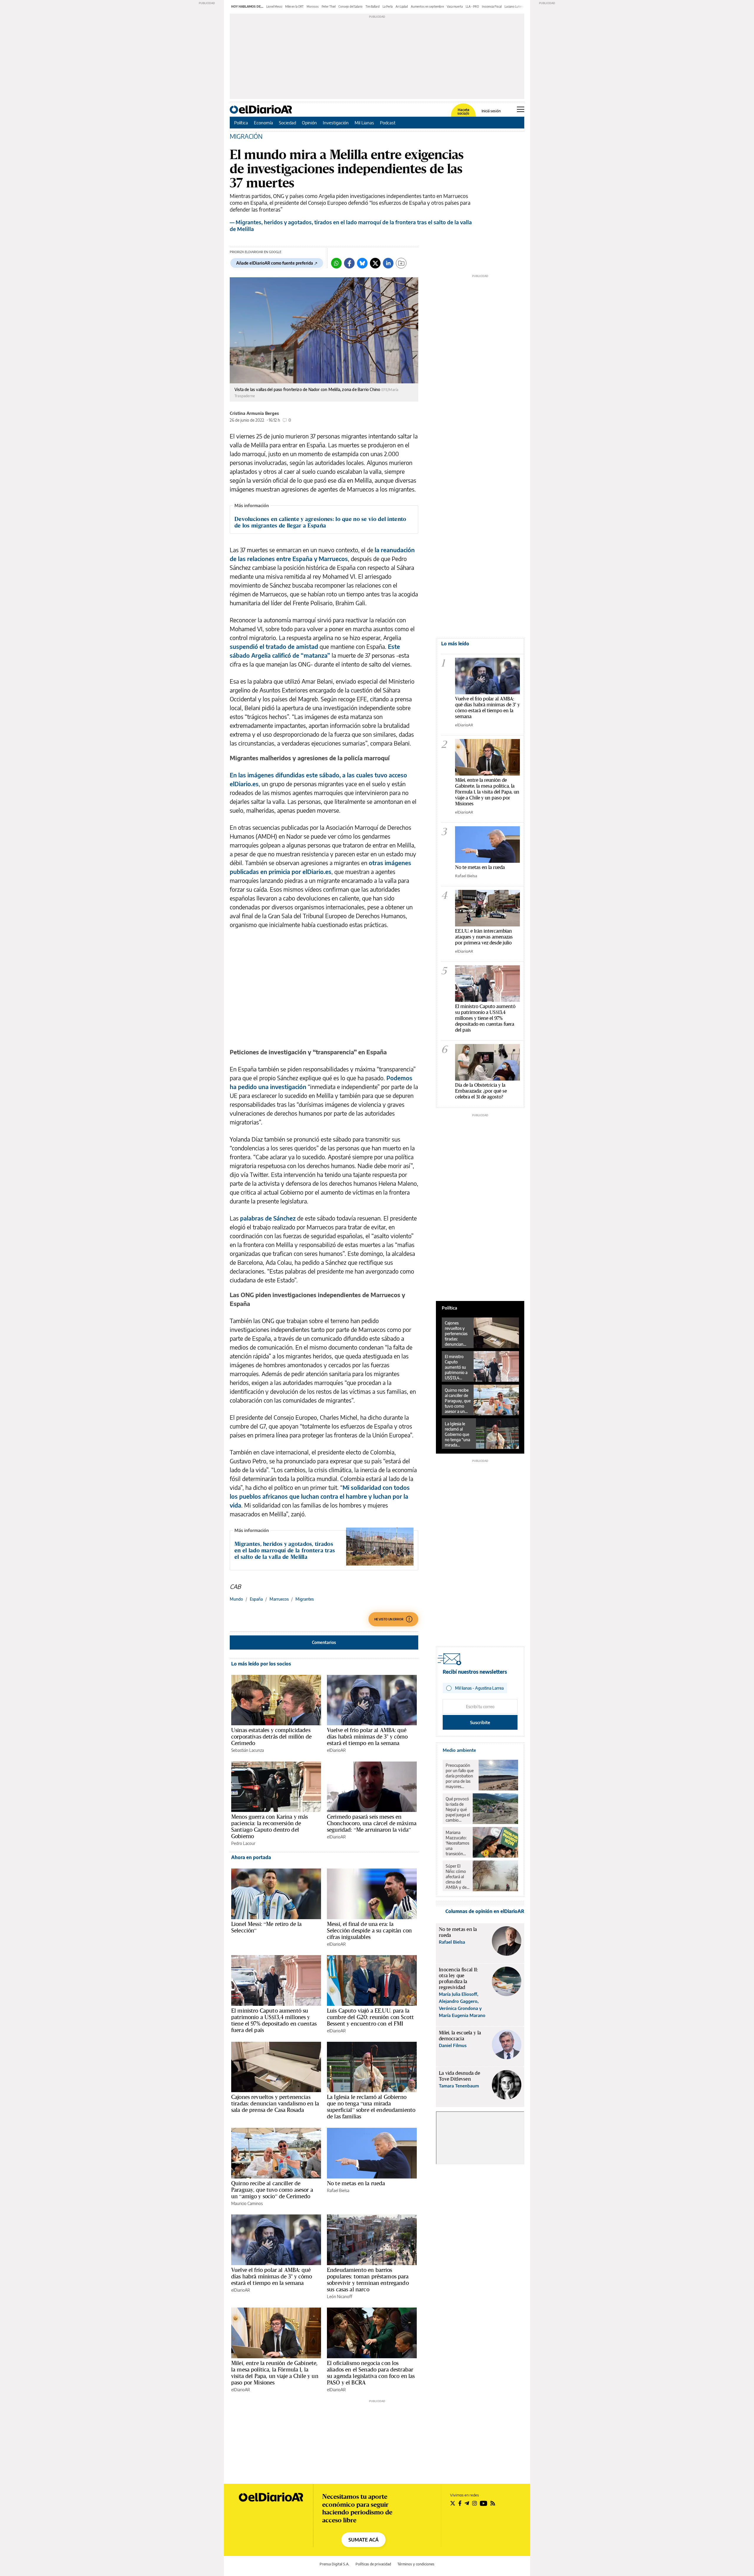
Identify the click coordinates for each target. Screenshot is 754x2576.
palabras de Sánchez (267, 1218)
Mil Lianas (364, 123)
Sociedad (287, 123)
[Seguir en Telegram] (467, 2503)
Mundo (236, 1599)
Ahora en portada (251, 1857)
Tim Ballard (373, 6)
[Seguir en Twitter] (453, 2503)
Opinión (309, 123)
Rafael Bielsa (338, 2190)
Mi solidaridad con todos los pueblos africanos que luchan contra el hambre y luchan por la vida (320, 1496)
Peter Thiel (329, 6)
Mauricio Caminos (247, 2203)
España (256, 1599)
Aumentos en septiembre (427, 6)
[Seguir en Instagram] (474, 2503)
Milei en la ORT (294, 6)
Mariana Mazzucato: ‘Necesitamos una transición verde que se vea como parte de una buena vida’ (457, 1843)
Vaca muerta (455, 6)
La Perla (388, 6)
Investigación (336, 123)
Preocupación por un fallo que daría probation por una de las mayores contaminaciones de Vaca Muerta (461, 1776)
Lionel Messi (274, 6)
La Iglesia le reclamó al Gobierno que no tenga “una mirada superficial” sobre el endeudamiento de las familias (371, 2107)
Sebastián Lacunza (248, 1750)
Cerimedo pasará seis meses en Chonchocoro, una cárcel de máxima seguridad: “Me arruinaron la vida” (372, 1823)
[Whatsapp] (336, 263)
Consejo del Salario (350, 6)
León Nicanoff (340, 2297)
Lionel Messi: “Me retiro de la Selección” (267, 1927)
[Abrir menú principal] (521, 109)
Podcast (388, 123)
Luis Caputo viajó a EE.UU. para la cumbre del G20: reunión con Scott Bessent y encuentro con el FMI (370, 2017)
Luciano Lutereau (516, 6)
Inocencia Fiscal (492, 6)
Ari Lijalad (402, 6)
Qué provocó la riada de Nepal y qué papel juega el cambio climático (458, 1810)
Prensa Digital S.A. (334, 2564)
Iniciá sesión (491, 111)
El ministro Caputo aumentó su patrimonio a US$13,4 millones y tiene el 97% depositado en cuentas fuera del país (274, 2020)
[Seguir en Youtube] (484, 2503)
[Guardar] (401, 263)
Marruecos (279, 1599)
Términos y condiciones (416, 2564)
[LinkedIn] (388, 263)
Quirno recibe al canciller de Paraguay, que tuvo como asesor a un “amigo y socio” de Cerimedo (272, 2190)
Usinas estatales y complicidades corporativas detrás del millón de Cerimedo (271, 1736)
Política (241, 123)
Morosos (313, 6)
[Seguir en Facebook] (460, 2503)
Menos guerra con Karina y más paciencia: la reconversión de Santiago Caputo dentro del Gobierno (269, 1826)
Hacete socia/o (463, 112)
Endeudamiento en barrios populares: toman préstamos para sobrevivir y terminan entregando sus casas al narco (368, 2280)
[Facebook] (349, 263)
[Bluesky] (362, 263)
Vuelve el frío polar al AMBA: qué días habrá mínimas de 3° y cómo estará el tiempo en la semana (367, 1736)
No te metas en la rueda (356, 2183)
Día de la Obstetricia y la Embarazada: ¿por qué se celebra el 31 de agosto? (481, 1091)
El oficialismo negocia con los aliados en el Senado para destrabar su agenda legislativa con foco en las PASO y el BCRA (371, 2373)
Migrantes (305, 1599)
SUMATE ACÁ (363, 2540)
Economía (263, 123)
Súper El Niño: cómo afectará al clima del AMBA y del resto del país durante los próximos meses (457, 1877)
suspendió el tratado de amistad (274, 646)
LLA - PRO (472, 6)
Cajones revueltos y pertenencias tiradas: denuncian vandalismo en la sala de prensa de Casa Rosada (275, 2103)
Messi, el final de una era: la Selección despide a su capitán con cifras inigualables (369, 1930)
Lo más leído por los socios (261, 1664)
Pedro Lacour (243, 1843)
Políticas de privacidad (373, 2564)
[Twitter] (375, 263)
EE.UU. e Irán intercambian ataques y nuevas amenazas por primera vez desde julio (484, 937)
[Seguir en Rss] (493, 2503)
